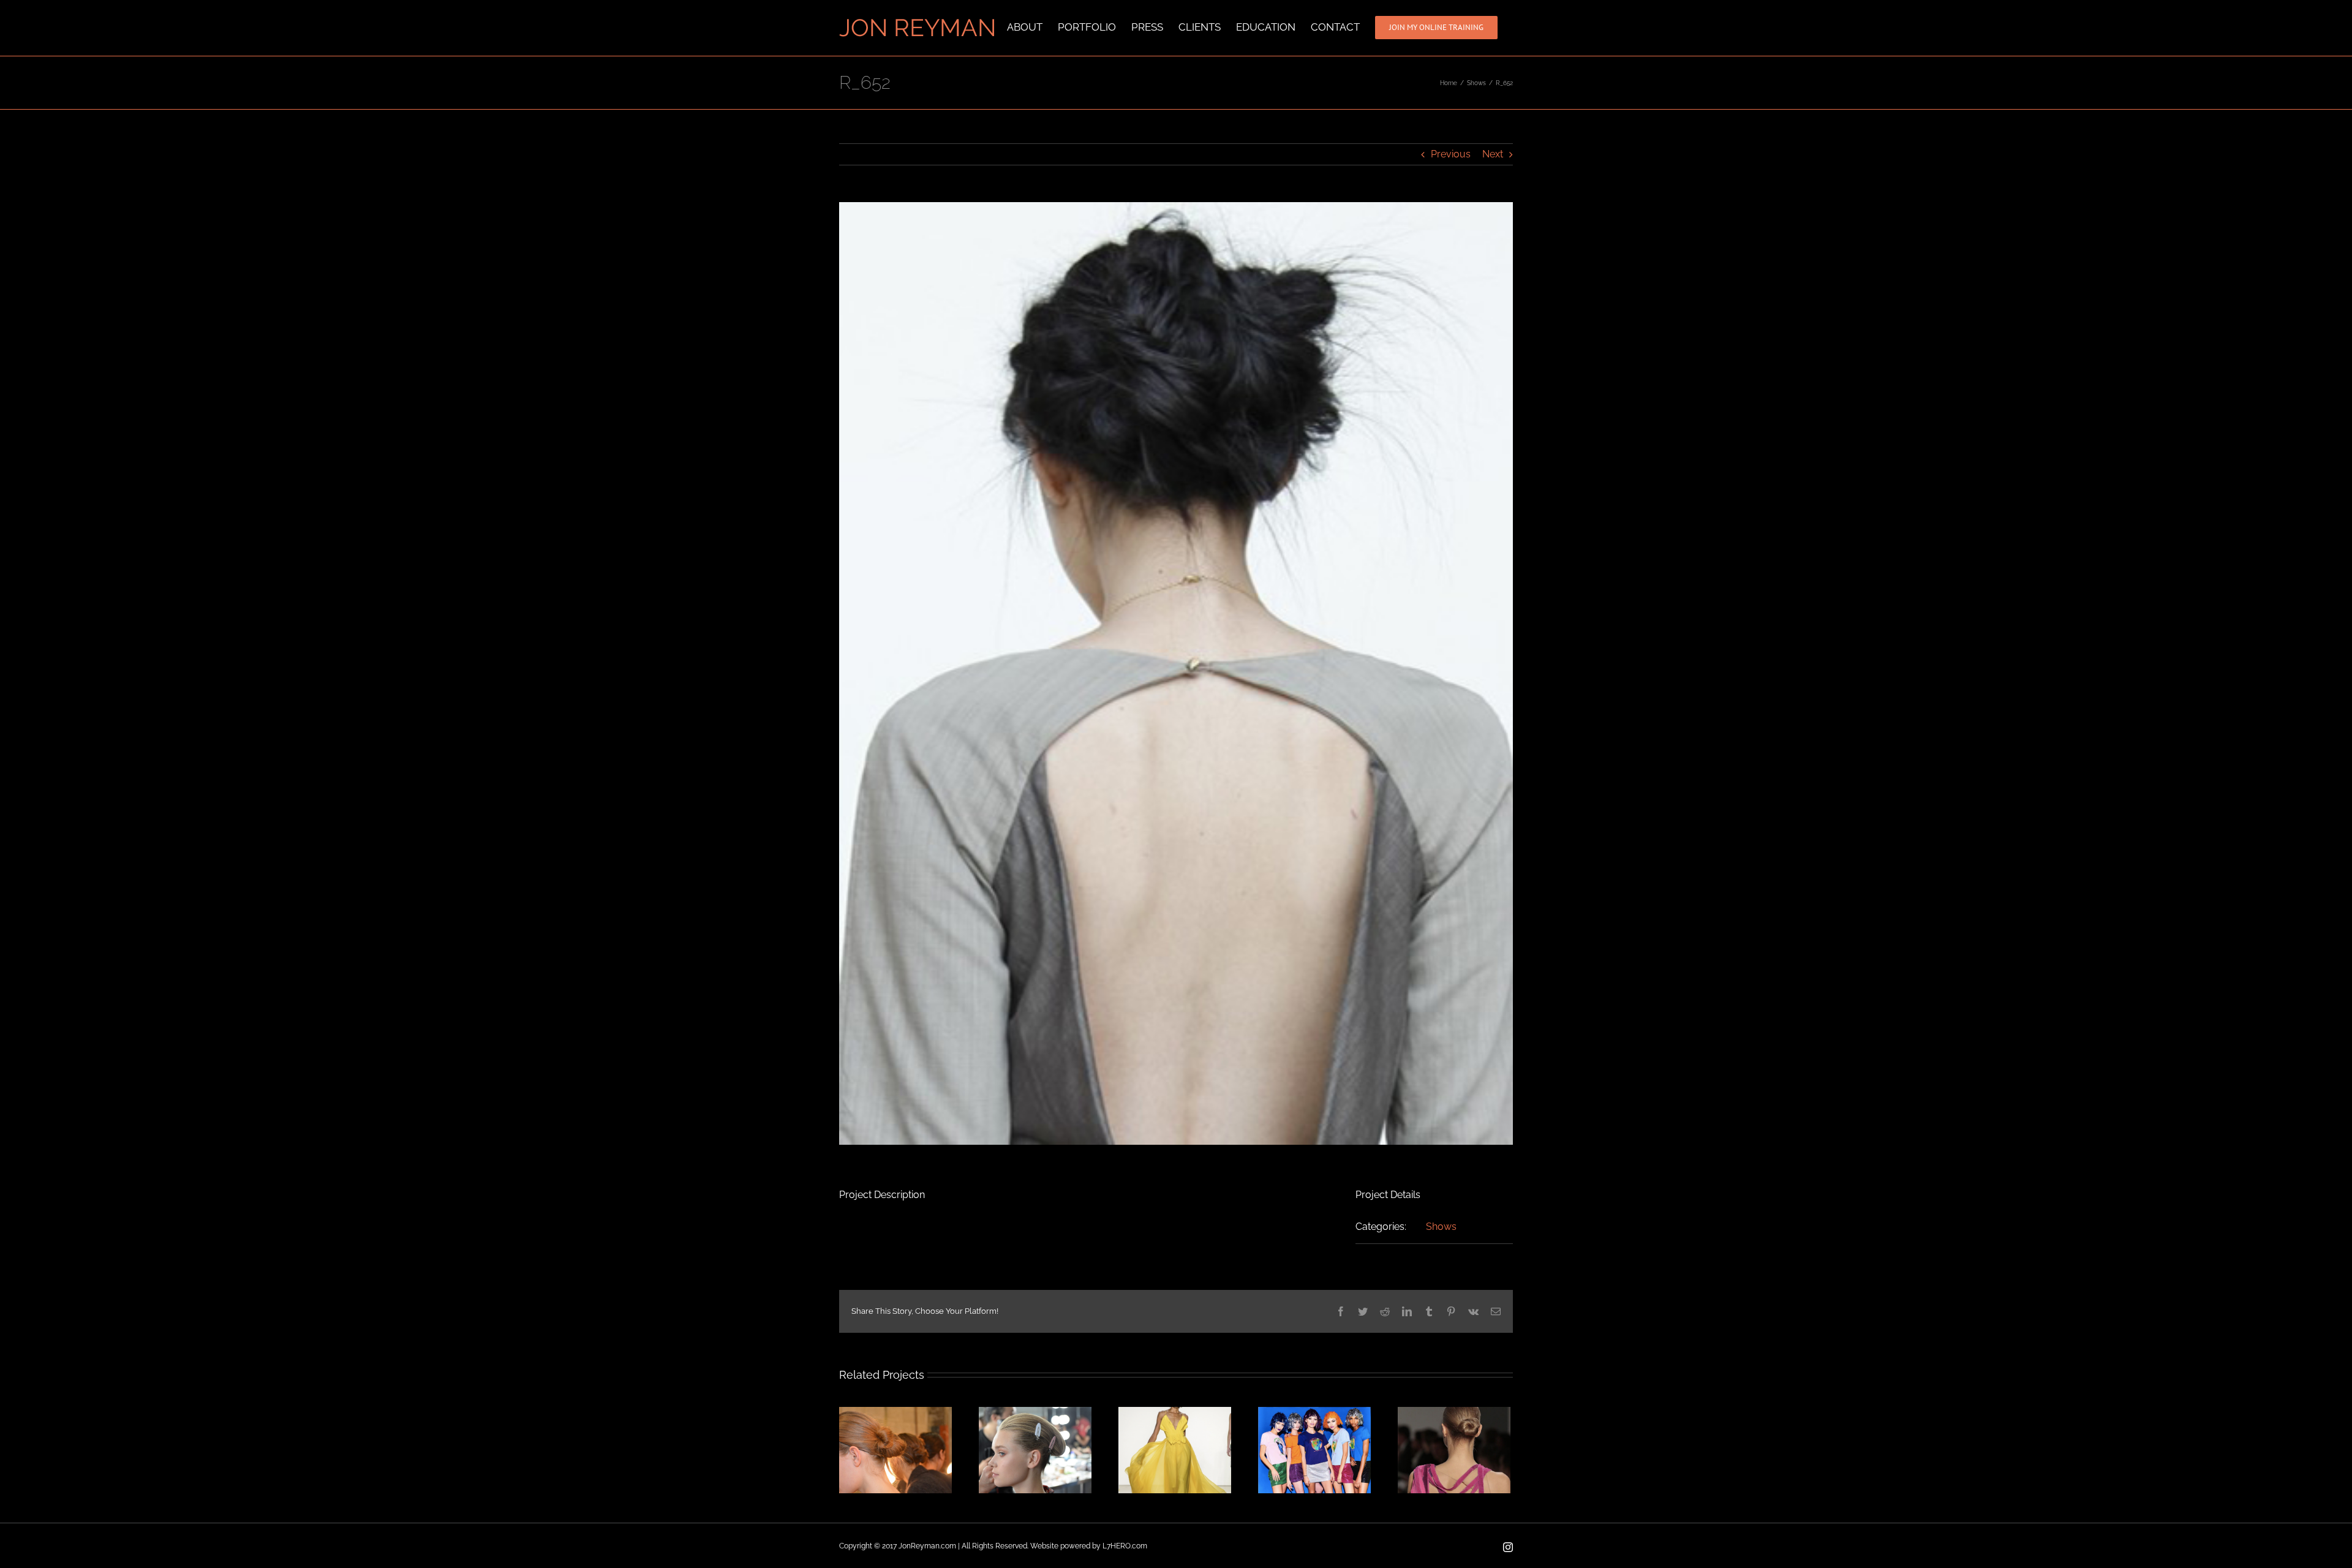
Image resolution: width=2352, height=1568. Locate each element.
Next (1493, 154)
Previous (1451, 154)
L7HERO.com (1125, 1546)
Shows (1441, 1227)
